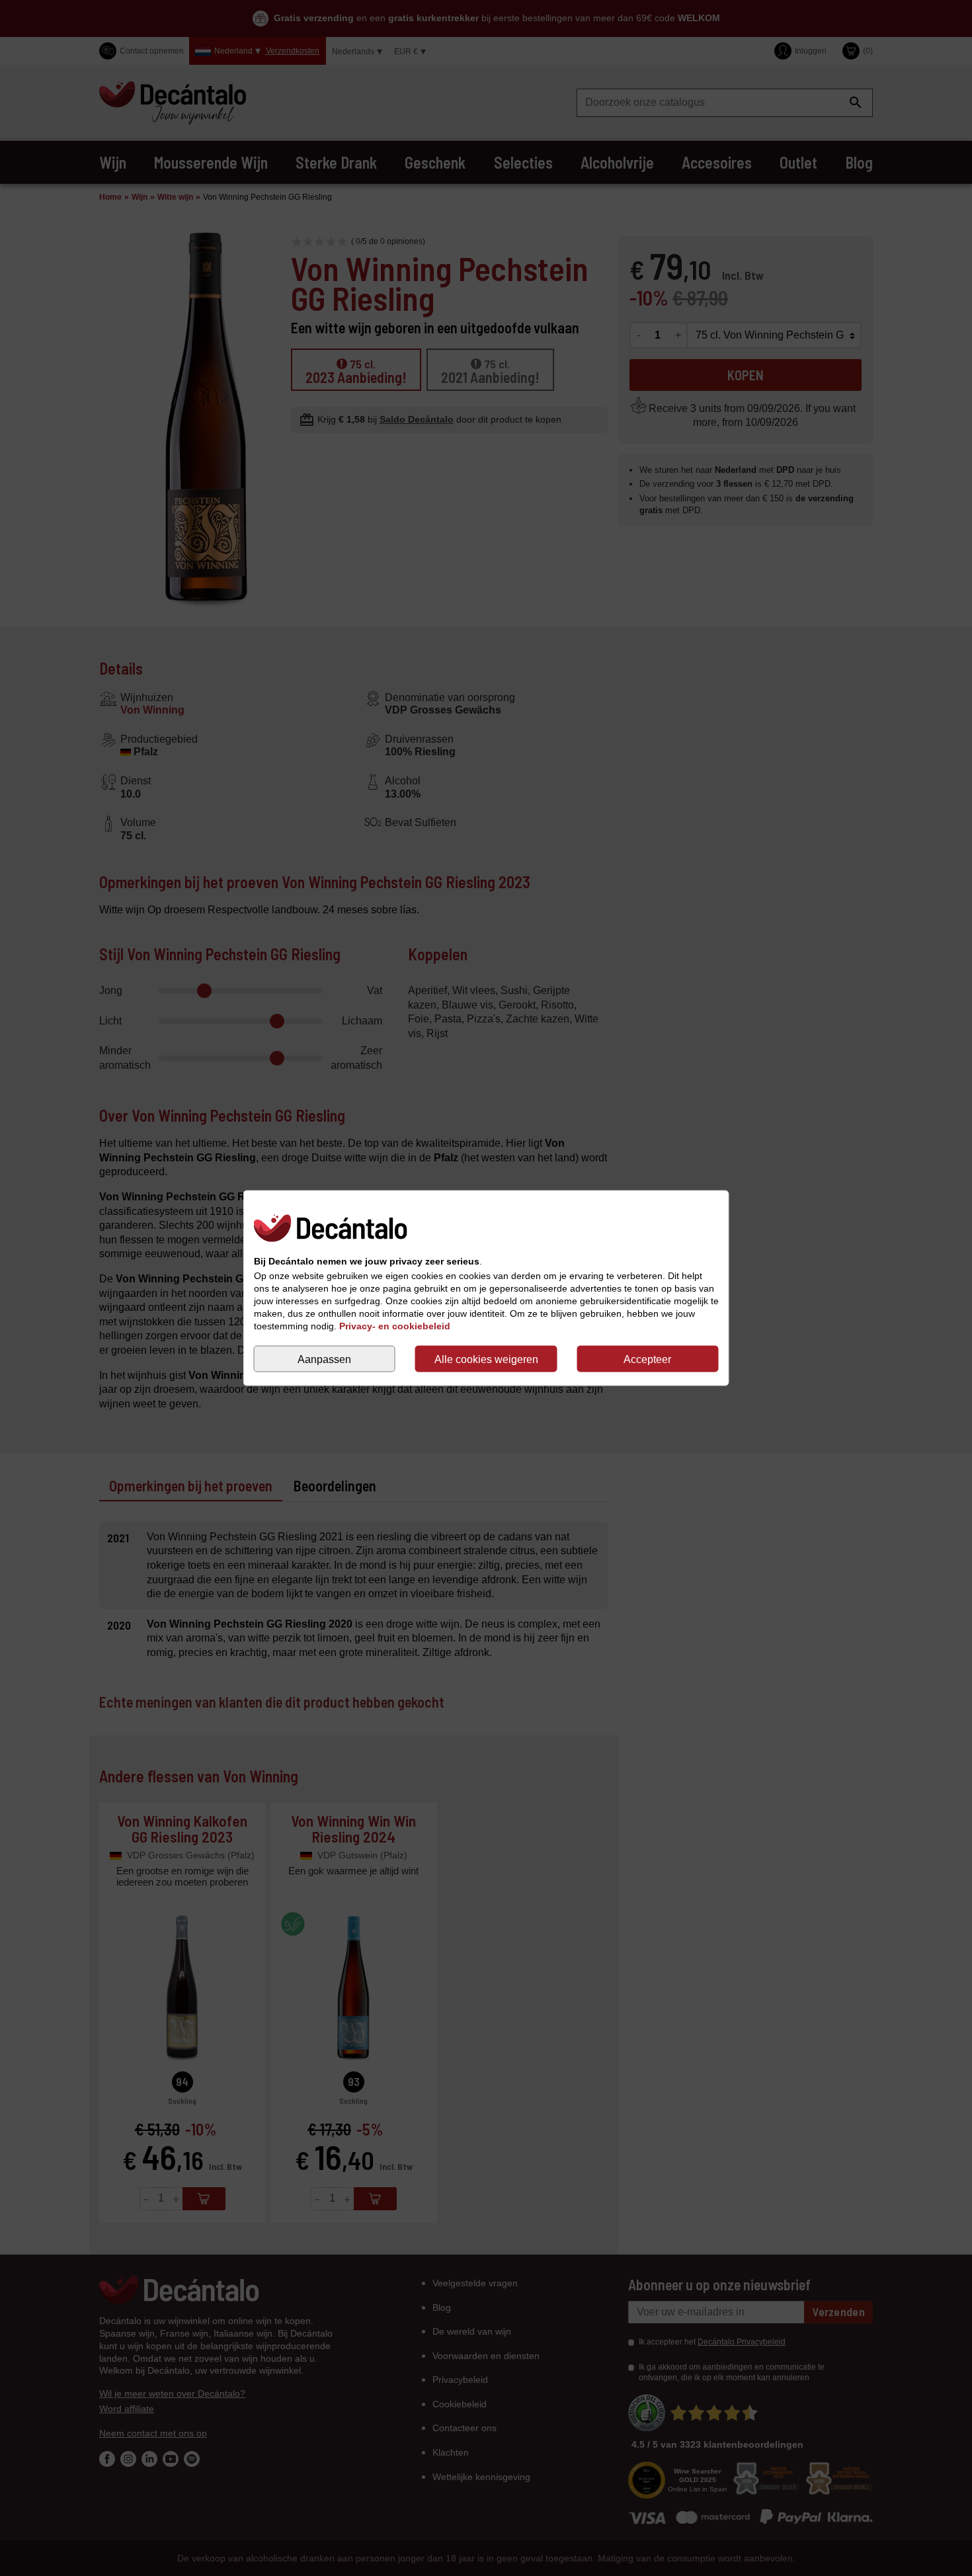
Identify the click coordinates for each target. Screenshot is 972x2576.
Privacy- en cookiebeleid (395, 1326)
